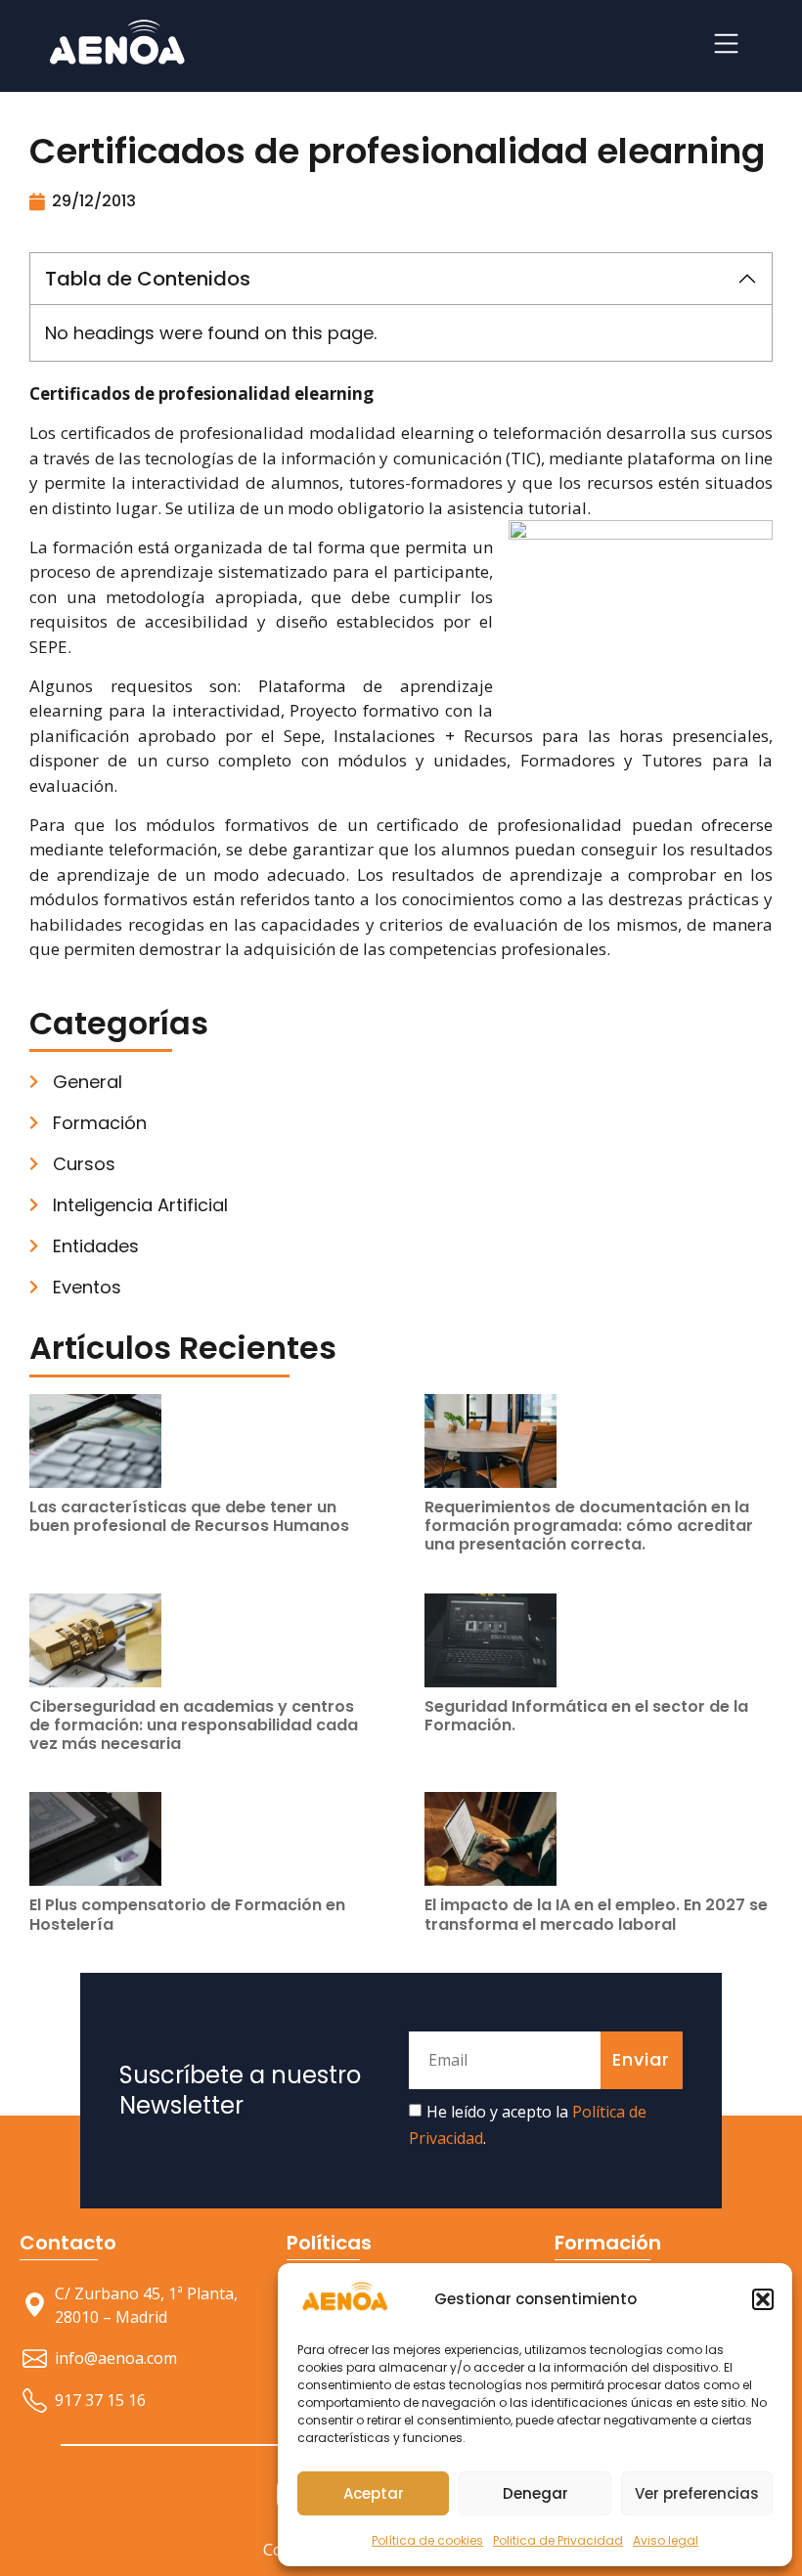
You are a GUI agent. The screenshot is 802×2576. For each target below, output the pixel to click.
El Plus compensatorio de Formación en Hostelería (187, 1914)
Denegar (535, 2493)
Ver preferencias (697, 2493)
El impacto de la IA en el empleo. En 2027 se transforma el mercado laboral (596, 1914)
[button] (763, 2299)
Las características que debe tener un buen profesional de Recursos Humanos (189, 1516)
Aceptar (374, 2493)
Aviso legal (666, 2540)
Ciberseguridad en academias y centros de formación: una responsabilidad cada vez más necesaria (194, 1725)
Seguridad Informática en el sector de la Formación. (586, 1716)
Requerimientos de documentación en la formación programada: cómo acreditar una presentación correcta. (589, 1526)
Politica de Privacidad (558, 2540)
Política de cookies (427, 2540)
